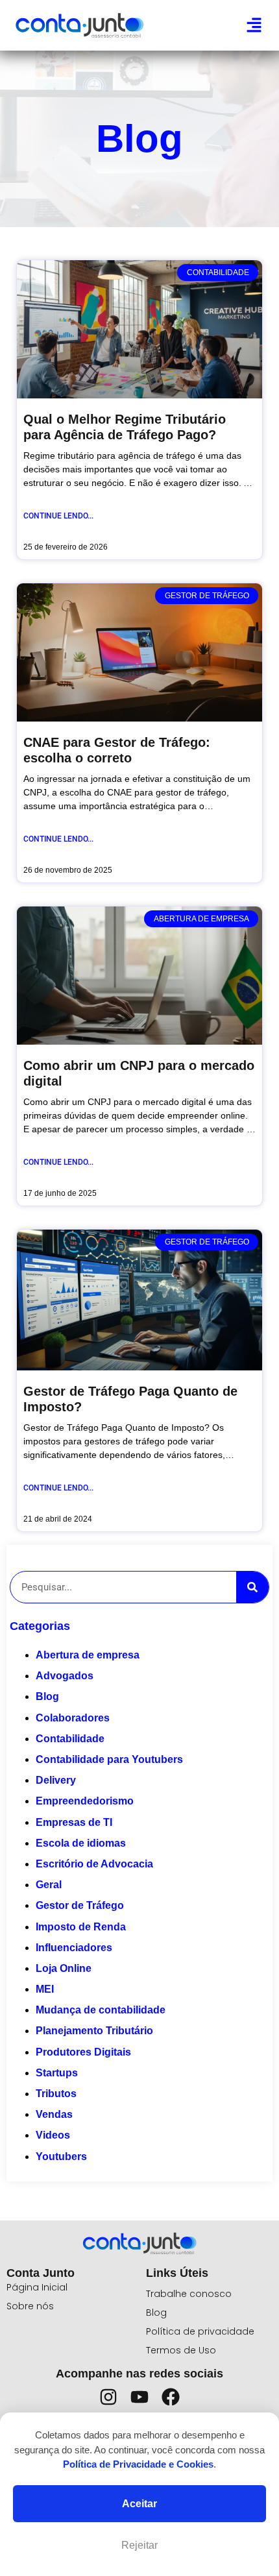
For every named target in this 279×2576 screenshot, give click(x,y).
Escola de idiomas (81, 1843)
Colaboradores (73, 1718)
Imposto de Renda (81, 1927)
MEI (45, 1989)
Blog (47, 1696)
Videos (53, 2135)
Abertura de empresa (88, 1655)
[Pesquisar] (252, 1587)
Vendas (54, 2114)
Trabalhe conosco (189, 2294)
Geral (49, 1885)
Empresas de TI (74, 1822)
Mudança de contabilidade (101, 2010)
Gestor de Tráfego (80, 1905)
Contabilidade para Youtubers (109, 1759)
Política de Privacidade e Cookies (138, 2464)
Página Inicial (37, 2287)
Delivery (56, 1780)
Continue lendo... (58, 516)
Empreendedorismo (85, 1801)
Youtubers (61, 2157)
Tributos (56, 2094)
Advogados (65, 1676)
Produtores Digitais (83, 2052)
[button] (254, 25)
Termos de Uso (181, 2350)
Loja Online (64, 1968)
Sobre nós (30, 2306)
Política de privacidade (200, 2331)
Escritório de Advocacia (94, 1864)
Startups (57, 2073)
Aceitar (139, 2504)
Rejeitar (139, 2545)
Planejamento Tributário (94, 2031)
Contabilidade (70, 1739)
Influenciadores (74, 1948)
